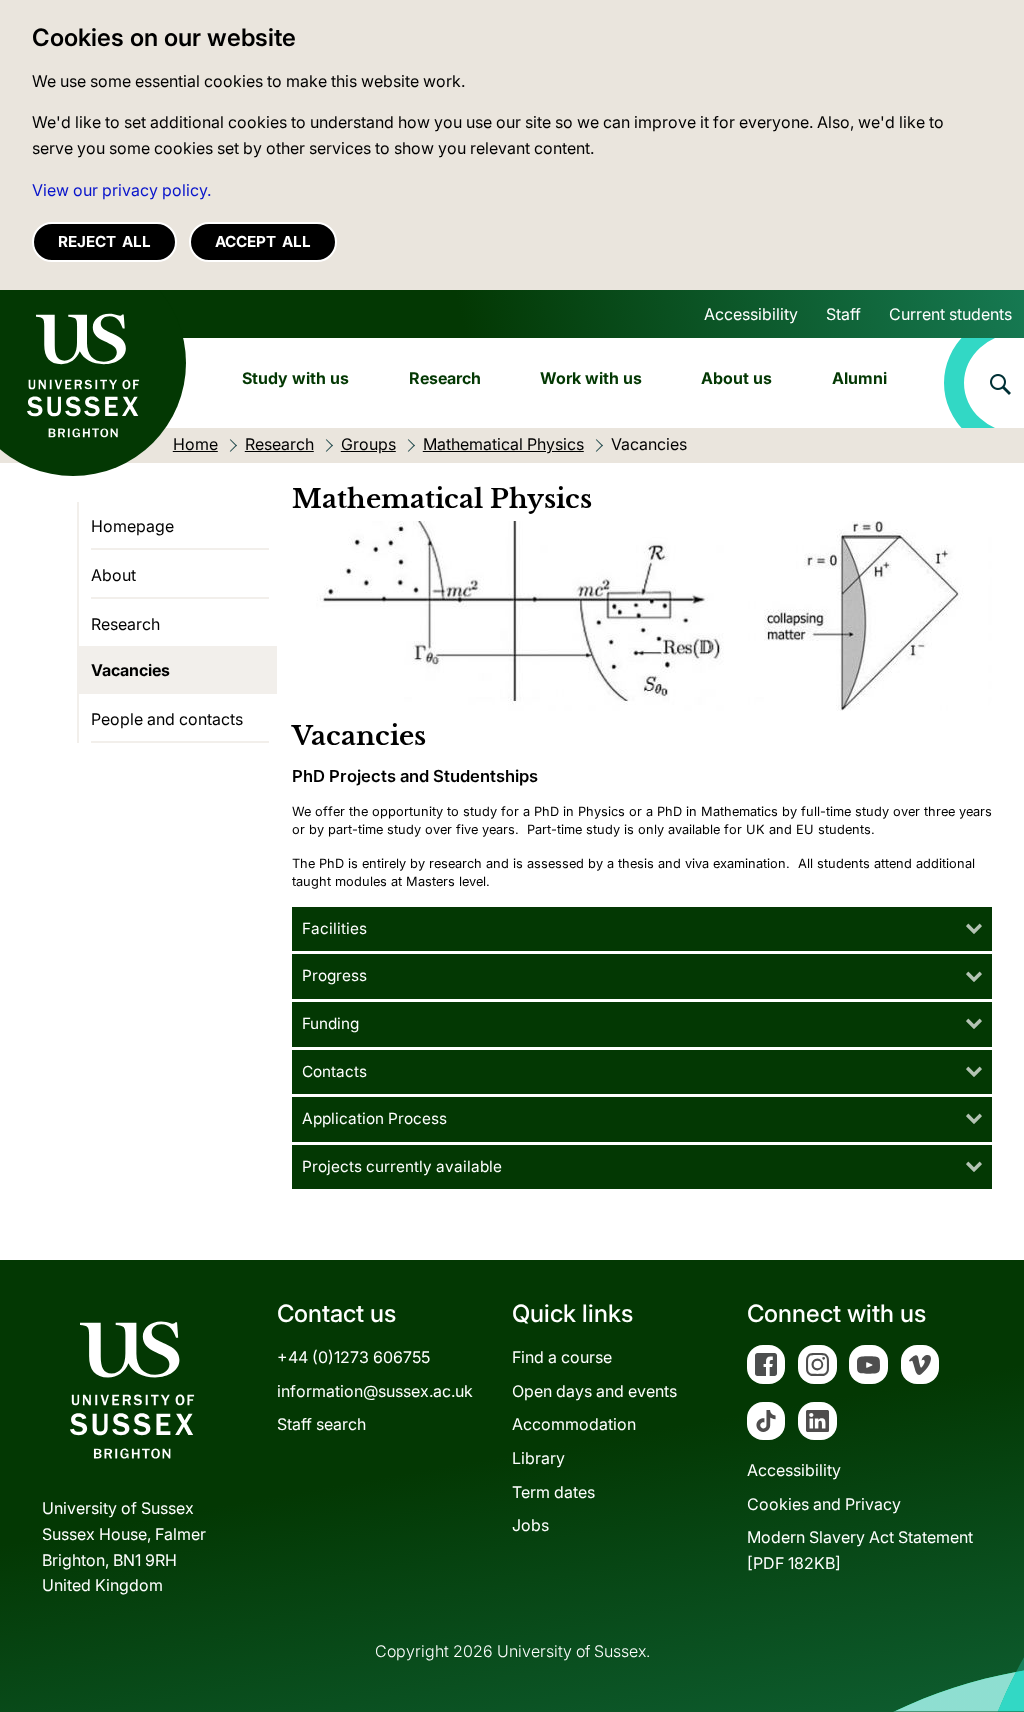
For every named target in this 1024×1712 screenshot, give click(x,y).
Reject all (104, 241)
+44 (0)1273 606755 (353, 1357)
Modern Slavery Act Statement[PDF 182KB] (860, 1550)
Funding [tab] (330, 1023)
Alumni (859, 378)
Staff (843, 314)
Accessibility (751, 314)
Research (445, 378)
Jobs (530, 1525)
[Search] (984, 383)
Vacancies (130, 670)
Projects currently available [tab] (402, 1166)
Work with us (591, 378)
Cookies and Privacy (824, 1504)
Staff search (321, 1424)
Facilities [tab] (334, 928)
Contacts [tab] (334, 1071)
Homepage (132, 526)
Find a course (562, 1357)
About (113, 575)
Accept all (263, 241)
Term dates (553, 1492)
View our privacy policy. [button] (121, 190)
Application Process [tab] (374, 1118)
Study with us (295, 378)
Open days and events (594, 1391)
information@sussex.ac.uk (375, 1391)
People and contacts (167, 719)
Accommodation (574, 1424)
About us (736, 378)
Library (538, 1458)
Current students (950, 314)
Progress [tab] (334, 975)
